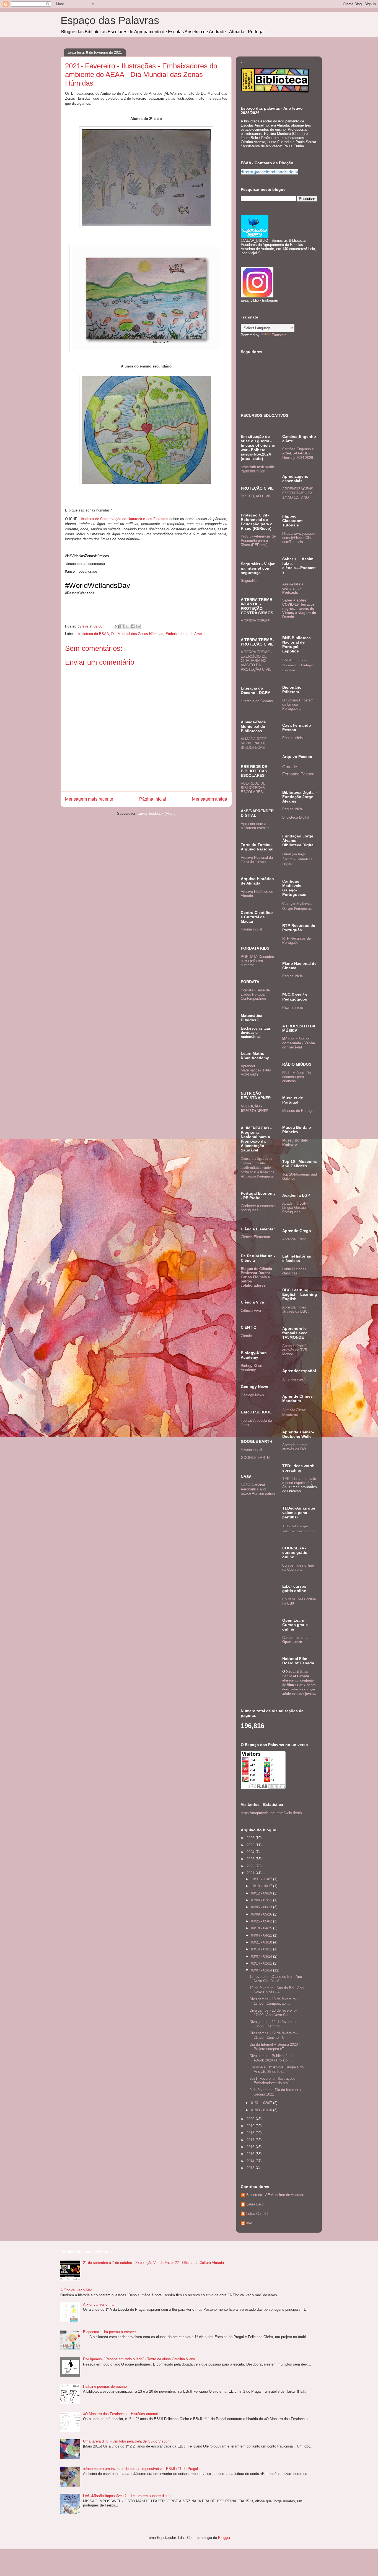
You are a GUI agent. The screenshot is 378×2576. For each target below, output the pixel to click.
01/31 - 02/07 (262, 2103)
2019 (251, 2126)
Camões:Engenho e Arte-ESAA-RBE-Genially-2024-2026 (298, 453)
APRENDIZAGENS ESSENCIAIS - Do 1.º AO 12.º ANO (298, 493)
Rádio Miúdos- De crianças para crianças (297, 1077)
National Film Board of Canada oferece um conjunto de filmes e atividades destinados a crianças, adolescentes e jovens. (299, 1682)
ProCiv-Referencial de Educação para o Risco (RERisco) (258, 541)
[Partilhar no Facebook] (133, 626)
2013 (251, 2168)
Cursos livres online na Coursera (298, 1567)
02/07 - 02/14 (262, 1970)
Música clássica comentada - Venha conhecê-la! (299, 1043)
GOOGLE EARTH (255, 1458)
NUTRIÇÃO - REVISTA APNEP (255, 1108)
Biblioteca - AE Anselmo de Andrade (275, 2195)
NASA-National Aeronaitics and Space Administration (258, 1489)
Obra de (290, 767)
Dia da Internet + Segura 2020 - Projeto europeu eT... (275, 2047)
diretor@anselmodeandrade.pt (270, 172)
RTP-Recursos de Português (297, 940)
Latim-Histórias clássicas (294, 1271)
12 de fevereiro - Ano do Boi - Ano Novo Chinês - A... (277, 1990)
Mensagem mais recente (89, 799)
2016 (251, 2147)
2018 (251, 2133)
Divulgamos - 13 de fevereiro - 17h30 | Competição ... (274, 2001)
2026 (251, 1838)
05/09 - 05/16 (262, 1914)
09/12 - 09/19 (262, 1893)
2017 (251, 2140)
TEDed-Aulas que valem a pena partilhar (299, 1528)
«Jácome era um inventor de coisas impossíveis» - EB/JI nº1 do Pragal (140, 2469)
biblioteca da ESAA (93, 634)
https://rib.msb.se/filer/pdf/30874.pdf (258, 469)
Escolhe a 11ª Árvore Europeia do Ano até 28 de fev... (277, 2069)
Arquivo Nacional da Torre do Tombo (257, 860)
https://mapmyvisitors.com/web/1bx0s (271, 1813)
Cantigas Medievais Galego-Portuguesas (297, 906)
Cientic (246, 1336)
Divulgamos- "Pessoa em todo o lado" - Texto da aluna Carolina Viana (139, 2359)
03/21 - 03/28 (262, 1942)
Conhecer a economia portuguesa (258, 1208)
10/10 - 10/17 (262, 1886)
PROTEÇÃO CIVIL (256, 496)
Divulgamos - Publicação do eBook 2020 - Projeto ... (272, 2058)
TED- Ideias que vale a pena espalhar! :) (299, 1481)
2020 (251, 2119)
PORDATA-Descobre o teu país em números (257, 961)
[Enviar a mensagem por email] (117, 626)
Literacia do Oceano (257, 701)
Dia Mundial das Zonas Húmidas (137, 634)
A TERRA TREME (255, 621)
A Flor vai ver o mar (99, 2304)
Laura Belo (255, 2204)
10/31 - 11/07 (262, 1879)
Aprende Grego (294, 1239)
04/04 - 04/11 (262, 1935)
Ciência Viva (251, 1311)
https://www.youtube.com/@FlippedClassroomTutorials (299, 538)
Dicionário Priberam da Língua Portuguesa (298, 704)
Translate (279, 335)
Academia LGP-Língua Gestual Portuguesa (295, 1208)
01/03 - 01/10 (262, 2110)
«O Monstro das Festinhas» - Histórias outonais (121, 2414)
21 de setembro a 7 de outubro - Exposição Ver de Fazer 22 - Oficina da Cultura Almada (153, 2263)
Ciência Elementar (255, 1237)
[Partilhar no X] (127, 626)
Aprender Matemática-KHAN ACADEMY (256, 1070)
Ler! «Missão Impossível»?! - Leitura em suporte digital (127, 2496)
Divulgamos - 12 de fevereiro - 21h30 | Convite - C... (274, 2035)
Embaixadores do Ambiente (187, 634)
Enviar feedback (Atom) (156, 813)
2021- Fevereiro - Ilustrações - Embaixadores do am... (274, 2081)
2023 (251, 1859)
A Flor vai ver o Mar (76, 2290)
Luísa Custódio (258, 2214)
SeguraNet (249, 581)
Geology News (252, 1395)
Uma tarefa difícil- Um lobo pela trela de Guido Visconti (127, 2441)
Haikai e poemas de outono (105, 2386)
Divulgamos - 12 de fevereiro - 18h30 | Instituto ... (274, 2024)
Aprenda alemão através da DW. (295, 1447)
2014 (251, 2161)
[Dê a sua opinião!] (122, 626)
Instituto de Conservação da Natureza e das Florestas (125, 519)
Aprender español (295, 1379)
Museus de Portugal (298, 1111)
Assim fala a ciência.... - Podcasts (293, 588)
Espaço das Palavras (110, 20)
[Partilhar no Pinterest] (138, 626)
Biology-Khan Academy (251, 1368)
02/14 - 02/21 (262, 1963)
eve (249, 2223)
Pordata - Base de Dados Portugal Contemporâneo (255, 994)
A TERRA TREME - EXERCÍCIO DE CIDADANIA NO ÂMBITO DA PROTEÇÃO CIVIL (256, 661)
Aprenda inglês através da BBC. (296, 1309)
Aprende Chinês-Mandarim (295, 1412)
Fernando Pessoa (298, 774)
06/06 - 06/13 (262, 1907)
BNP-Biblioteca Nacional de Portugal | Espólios (299, 665)
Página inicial (153, 799)
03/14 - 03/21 (262, 1949)
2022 (251, 1866)
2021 (251, 1873)
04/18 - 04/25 (262, 1928)
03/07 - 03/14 (262, 1956)
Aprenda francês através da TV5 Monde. (295, 1350)
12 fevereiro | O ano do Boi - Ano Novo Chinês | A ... (276, 1979)
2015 (251, 2154)
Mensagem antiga (210, 799)
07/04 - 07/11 (262, 1900)
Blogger (224, 2538)
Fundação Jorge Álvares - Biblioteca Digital (297, 859)
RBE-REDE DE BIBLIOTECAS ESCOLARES (253, 788)
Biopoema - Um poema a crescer (109, 2332)
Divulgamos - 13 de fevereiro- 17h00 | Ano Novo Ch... (273, 2013)
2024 (251, 1852)
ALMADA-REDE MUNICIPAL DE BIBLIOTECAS (254, 743)
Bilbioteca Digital (296, 817)
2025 (251, 1845)
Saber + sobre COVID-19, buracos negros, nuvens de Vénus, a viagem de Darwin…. (299, 609)
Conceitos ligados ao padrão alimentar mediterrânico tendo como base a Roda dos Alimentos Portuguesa (257, 1167)
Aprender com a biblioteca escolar (255, 826)
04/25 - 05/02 (262, 1921)
